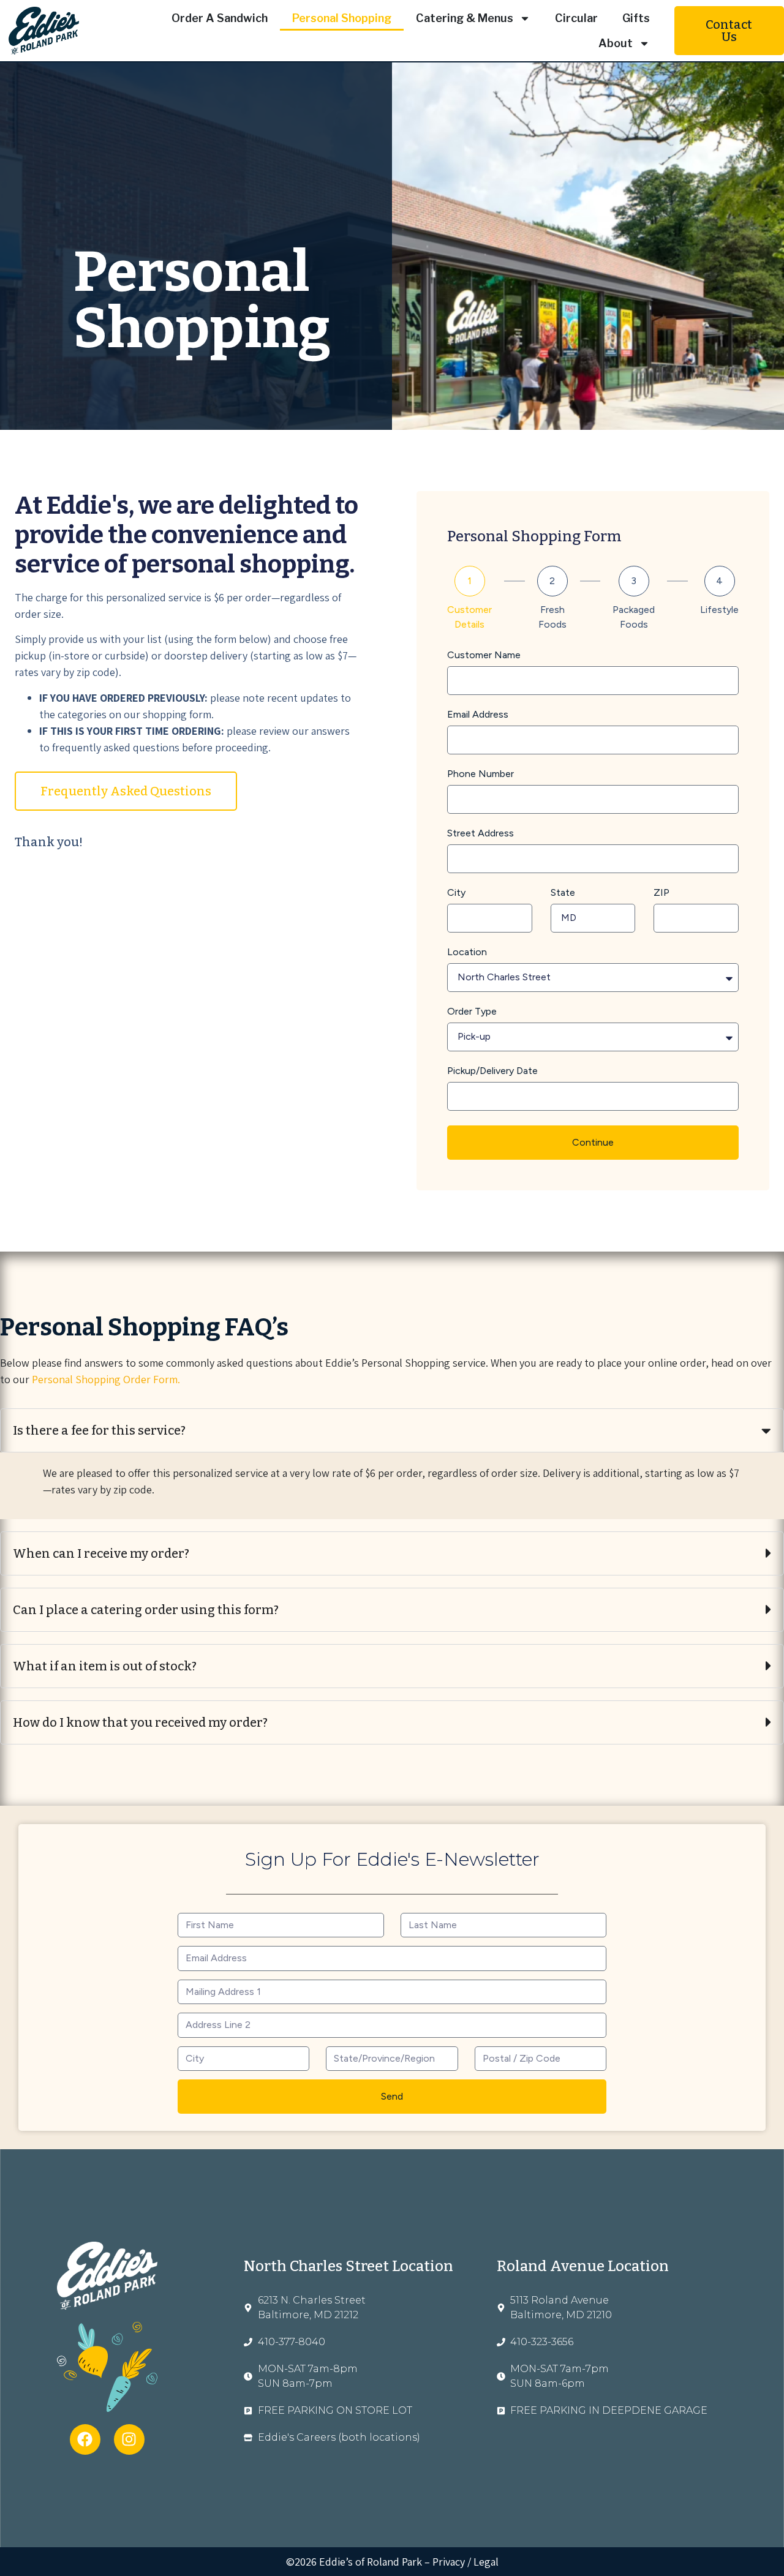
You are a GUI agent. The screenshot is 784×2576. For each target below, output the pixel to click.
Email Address (478, 715)
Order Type (472, 1012)
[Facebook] (85, 2439)
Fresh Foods (552, 617)
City (456, 893)
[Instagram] (129, 2439)
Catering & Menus (465, 18)
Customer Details (469, 617)
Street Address (481, 834)
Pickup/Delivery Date (492, 1071)
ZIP (661, 893)
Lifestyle (719, 610)
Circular (576, 18)
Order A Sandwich (220, 18)
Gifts (636, 18)
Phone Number (481, 774)
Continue (593, 1142)
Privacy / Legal (466, 2562)
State (563, 893)
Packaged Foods (634, 617)
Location (467, 952)
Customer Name (484, 655)
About (616, 43)
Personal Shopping (342, 18)
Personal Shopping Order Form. (106, 1379)
